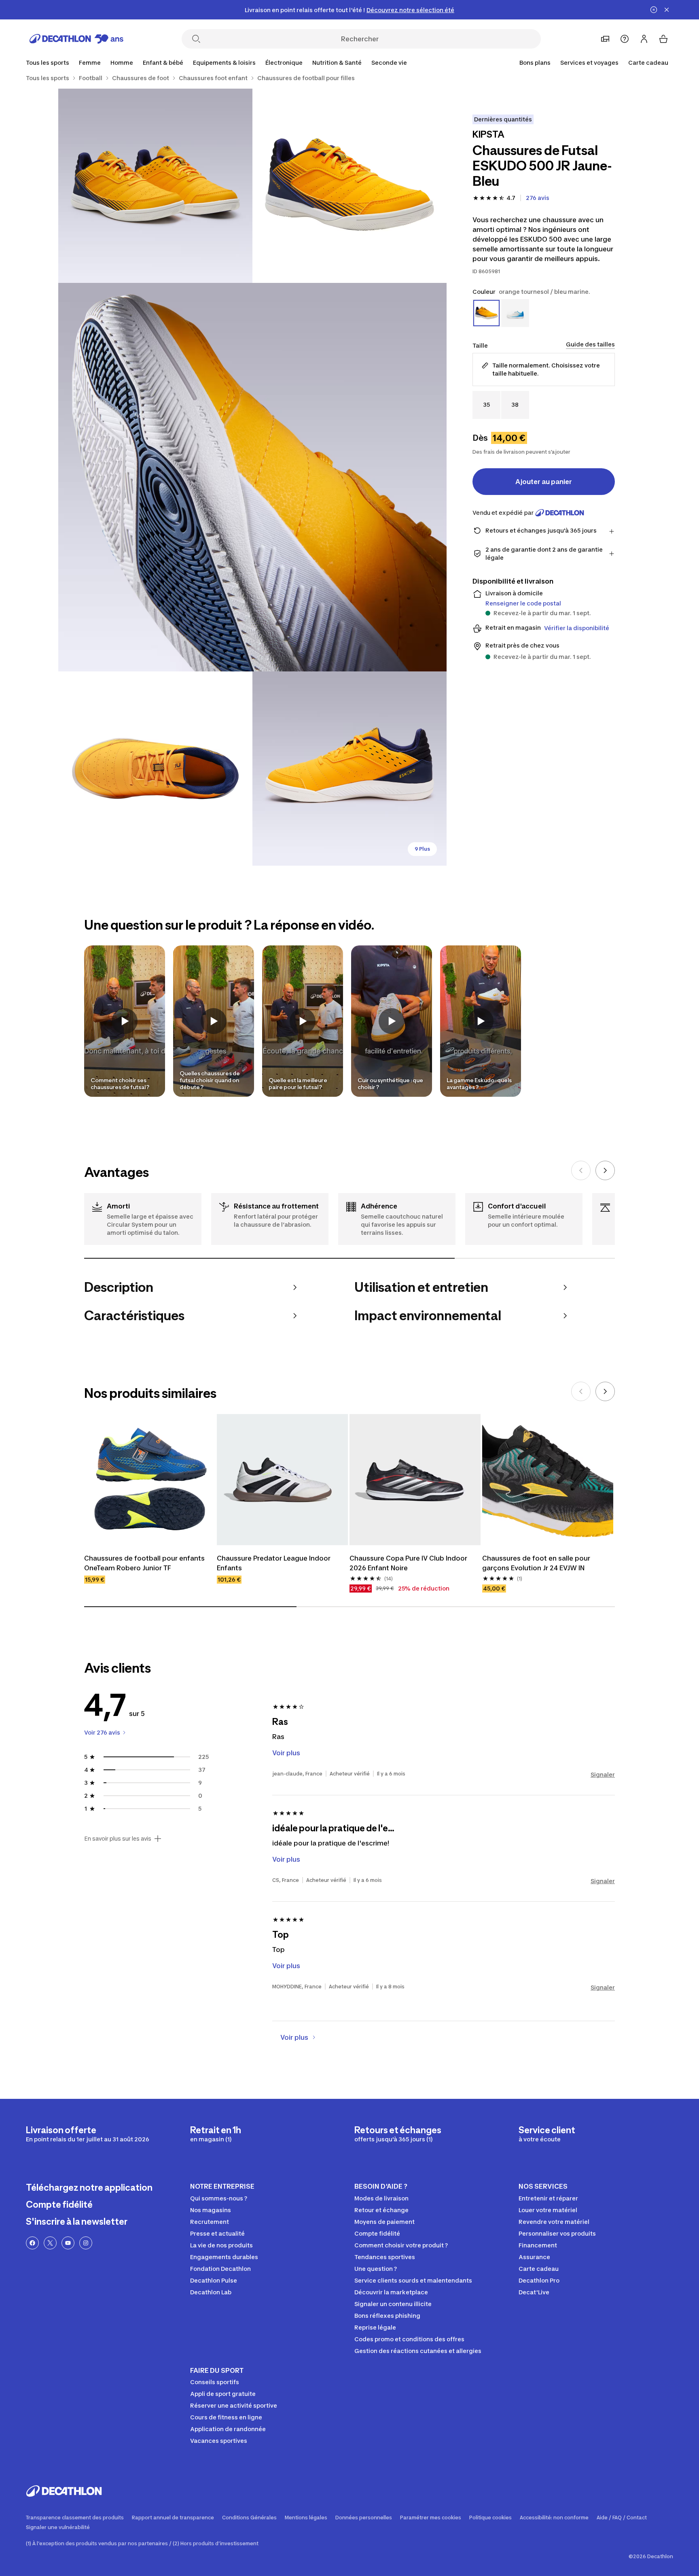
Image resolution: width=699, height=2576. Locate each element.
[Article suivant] (605, 1170)
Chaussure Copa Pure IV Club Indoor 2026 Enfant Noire (408, 1563)
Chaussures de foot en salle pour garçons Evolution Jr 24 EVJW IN (536, 1563)
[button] (125, 1021)
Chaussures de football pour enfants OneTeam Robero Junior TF (144, 1563)
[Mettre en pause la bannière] (654, 10)
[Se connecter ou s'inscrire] (644, 39)
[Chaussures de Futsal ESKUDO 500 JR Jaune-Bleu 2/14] (155, 186)
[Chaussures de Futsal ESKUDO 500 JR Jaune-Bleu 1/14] (349, 186)
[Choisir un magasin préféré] (605, 39)
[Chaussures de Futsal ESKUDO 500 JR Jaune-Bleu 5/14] (349, 769)
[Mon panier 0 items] (663, 39)
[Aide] (625, 39)
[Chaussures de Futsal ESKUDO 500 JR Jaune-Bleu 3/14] (252, 477)
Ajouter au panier (544, 482)
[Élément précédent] (581, 1170)
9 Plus (422, 849)
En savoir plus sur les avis (118, 1839)
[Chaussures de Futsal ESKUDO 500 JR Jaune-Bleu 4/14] (155, 769)
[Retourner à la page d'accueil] (76, 39)
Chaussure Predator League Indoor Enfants (274, 1563)
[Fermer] (667, 10)
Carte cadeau (648, 63)
